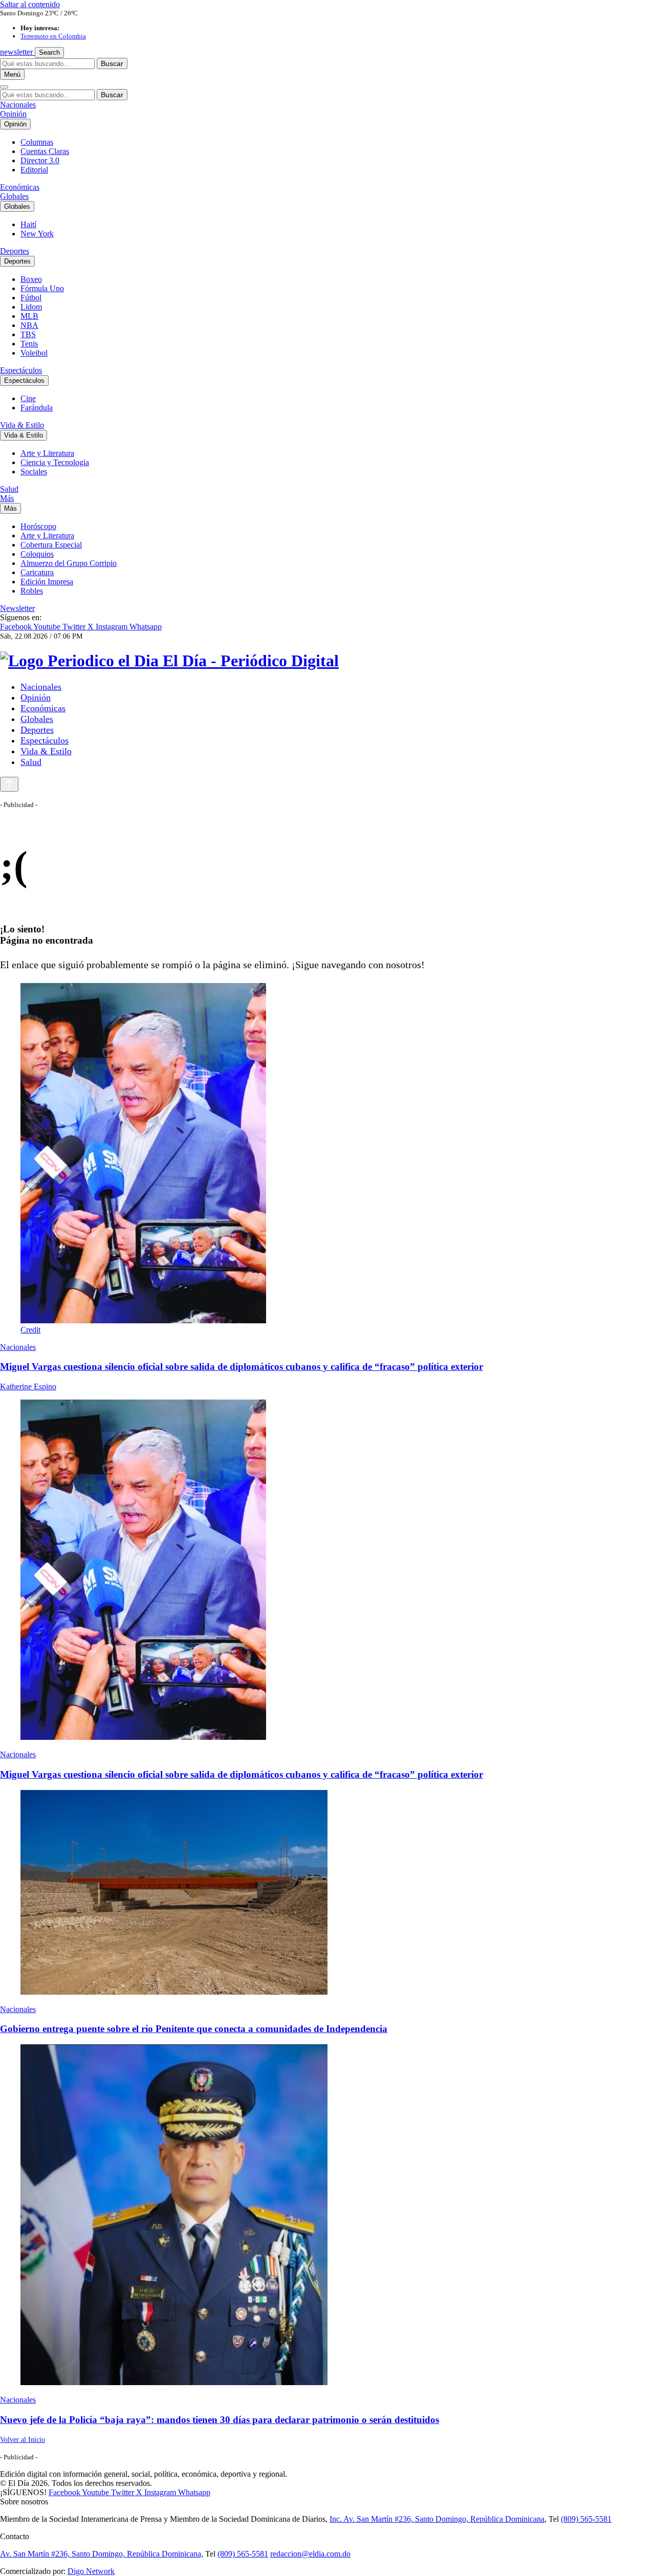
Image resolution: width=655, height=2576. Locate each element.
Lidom (31, 307)
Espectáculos (21, 370)
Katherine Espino (28, 1387)
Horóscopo (38, 526)
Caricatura (37, 572)
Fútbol (31, 298)
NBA (29, 325)
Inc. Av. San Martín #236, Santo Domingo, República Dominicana (437, 2519)
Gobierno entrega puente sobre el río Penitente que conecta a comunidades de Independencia (194, 2029)
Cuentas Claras (45, 151)
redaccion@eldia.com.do (310, 2554)
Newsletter (17, 608)
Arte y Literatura (47, 453)
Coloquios (37, 554)
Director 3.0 (40, 160)
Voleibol (34, 353)
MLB (29, 316)
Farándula (37, 408)
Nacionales (18, 105)
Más (7, 498)
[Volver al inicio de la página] (9, 784)
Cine (28, 398)
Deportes (15, 251)
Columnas (37, 142)
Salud (9, 489)
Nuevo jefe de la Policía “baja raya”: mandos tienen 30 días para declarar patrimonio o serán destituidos (220, 2420)
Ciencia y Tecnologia (55, 462)
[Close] (4, 87)
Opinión (13, 114)
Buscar (112, 63)
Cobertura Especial (51, 545)
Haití (28, 224)
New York (37, 234)
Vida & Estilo (22, 425)
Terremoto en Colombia (53, 36)
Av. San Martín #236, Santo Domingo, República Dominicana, (102, 2554)
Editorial (34, 170)
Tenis (29, 344)
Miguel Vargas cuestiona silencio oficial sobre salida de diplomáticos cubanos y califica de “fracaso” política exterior (242, 1367)
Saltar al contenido (30, 4)
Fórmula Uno (42, 288)
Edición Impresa (47, 582)
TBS (28, 334)
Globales (14, 196)
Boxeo (31, 279)
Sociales (34, 472)
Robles (32, 591)
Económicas (20, 187)
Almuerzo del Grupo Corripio (69, 563)
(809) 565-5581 (586, 2519)
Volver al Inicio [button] (23, 2440)
